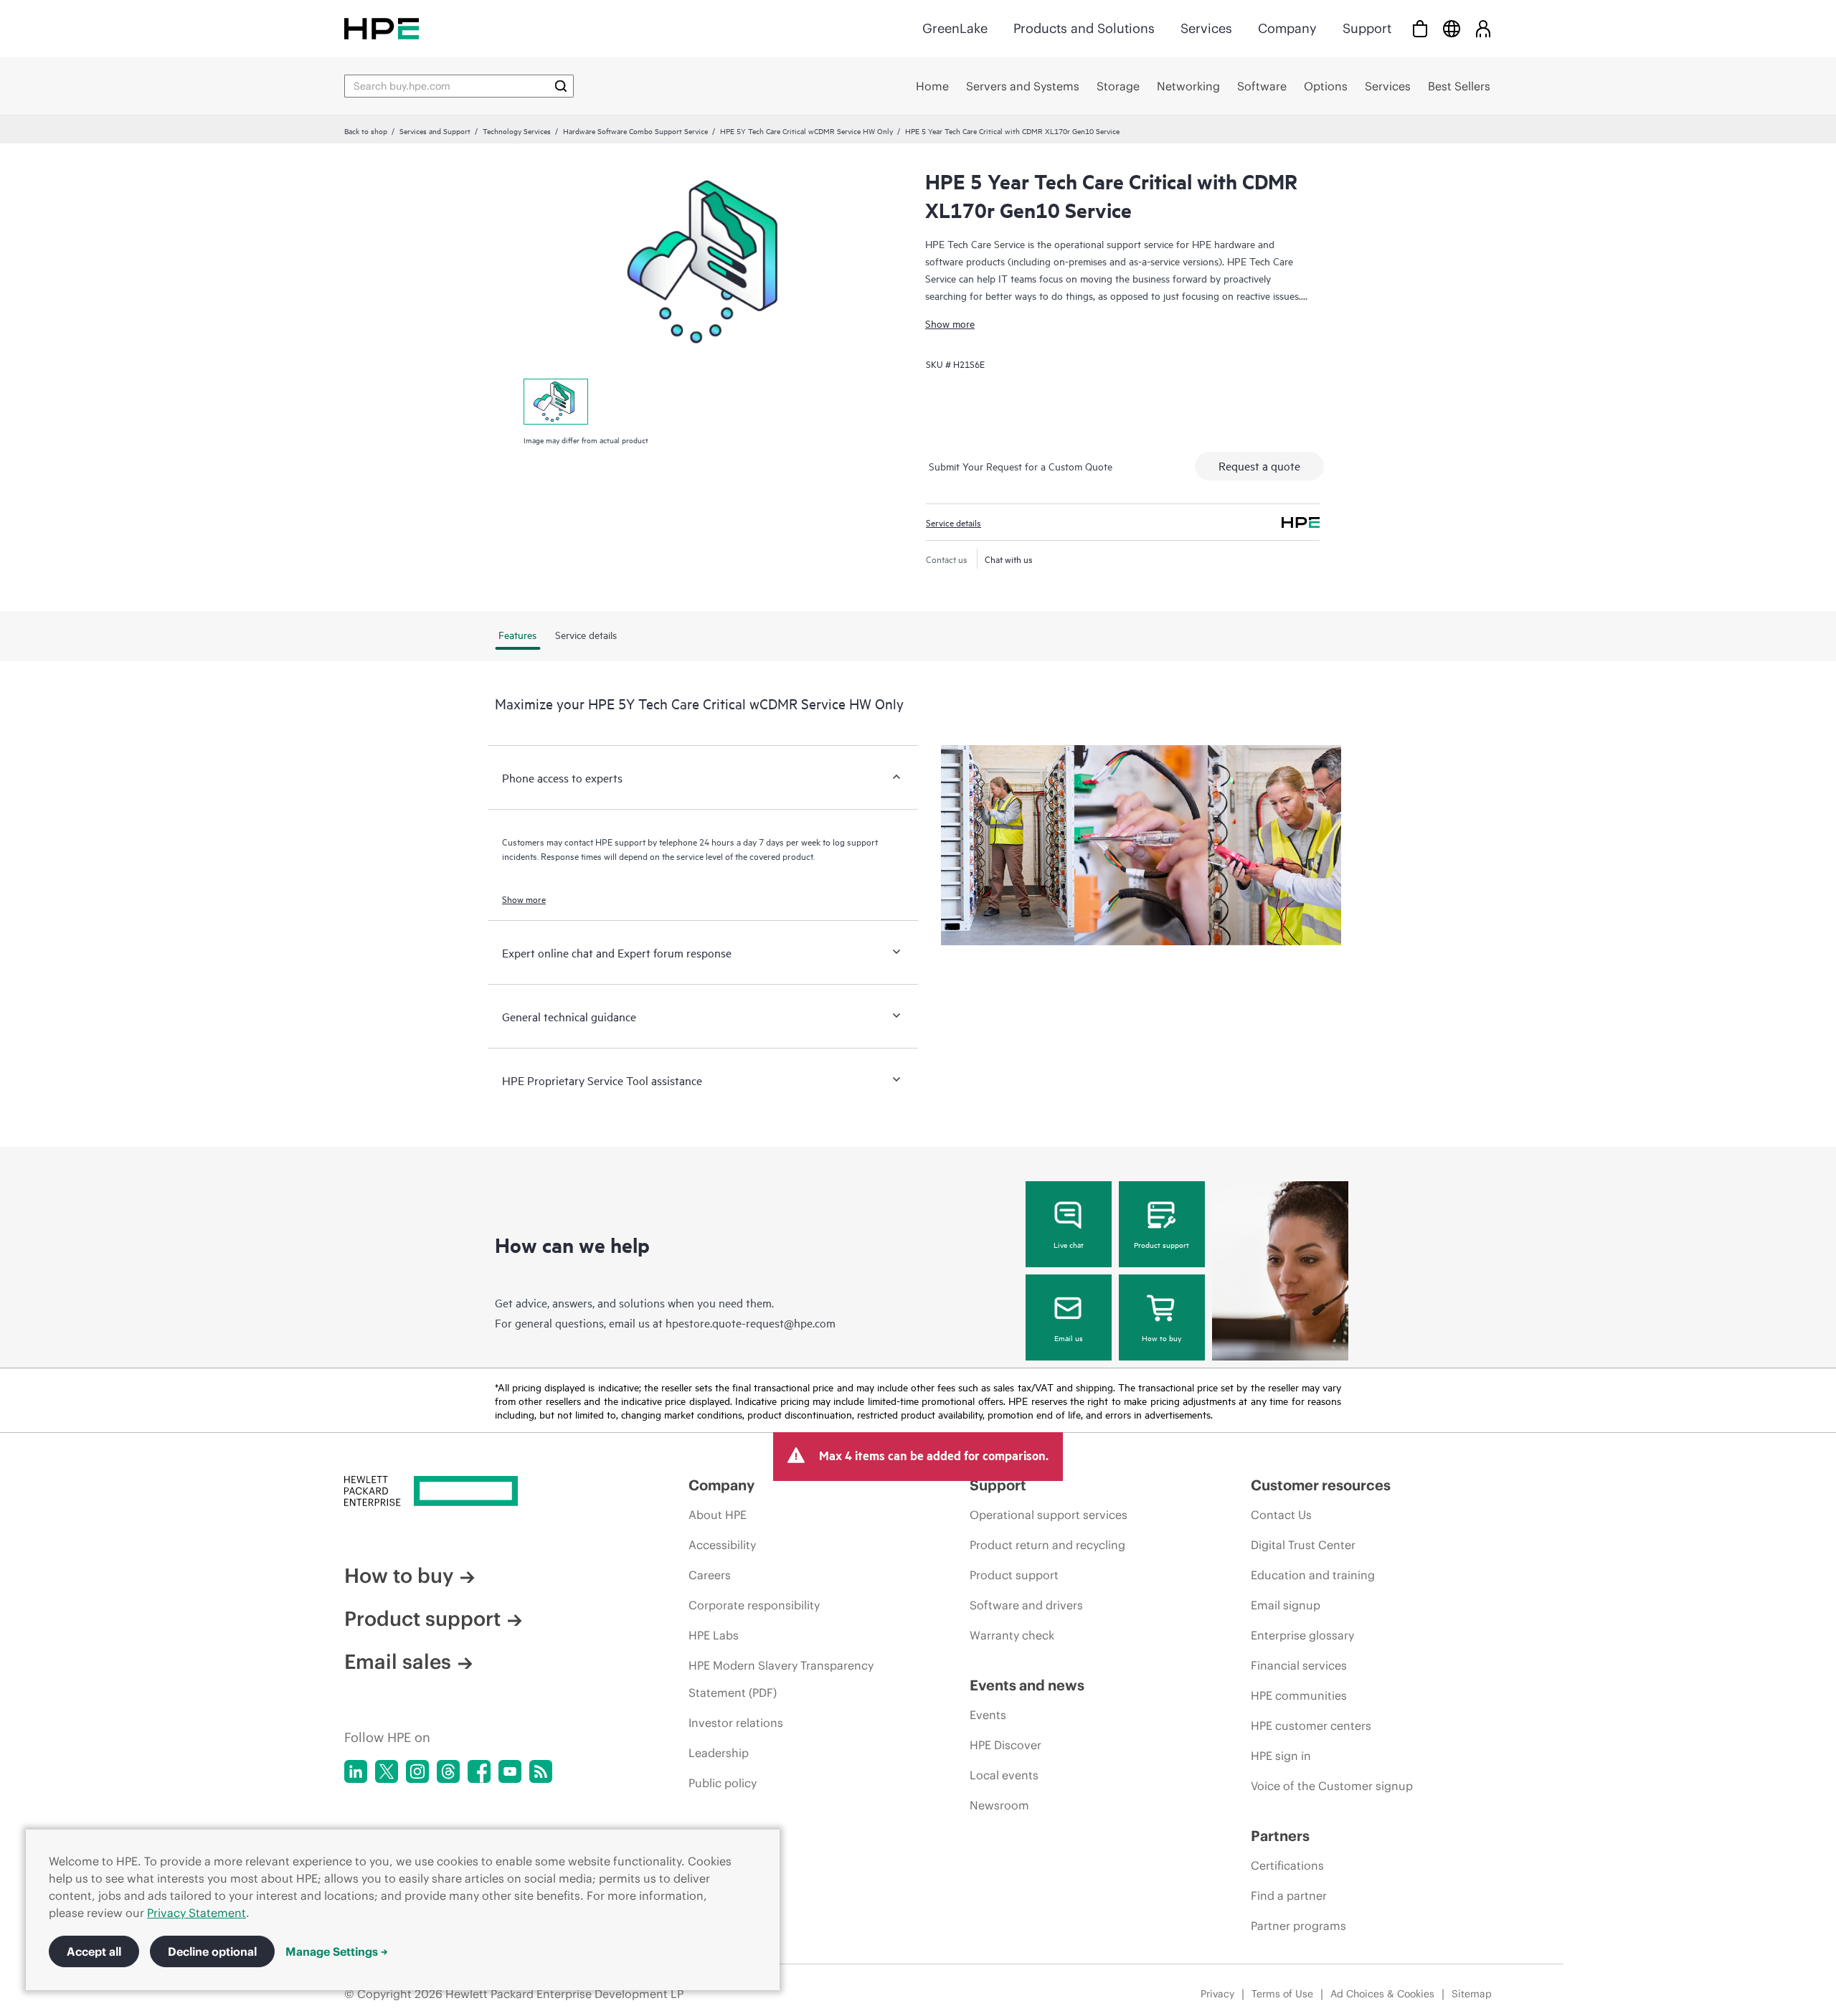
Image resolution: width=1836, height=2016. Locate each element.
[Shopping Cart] (1420, 28)
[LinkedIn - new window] (356, 1771)
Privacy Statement (197, 1913)
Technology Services (517, 131)
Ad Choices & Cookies (1382, 1994)
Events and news (1027, 1685)
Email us (1069, 1338)
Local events (1004, 1775)
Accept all (94, 1951)
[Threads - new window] (448, 1771)
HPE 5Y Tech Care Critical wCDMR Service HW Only (806, 131)
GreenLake (955, 28)
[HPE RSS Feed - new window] (541, 1771)
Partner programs (1298, 1926)
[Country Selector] (1452, 28)
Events (988, 1715)
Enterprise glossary (1302, 1635)
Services (1206, 28)
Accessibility (722, 1545)
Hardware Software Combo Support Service (635, 131)
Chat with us (1009, 559)
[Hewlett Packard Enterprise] (382, 28)
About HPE (718, 1515)
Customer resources (1321, 1485)
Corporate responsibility (754, 1605)
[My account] (1483, 28)
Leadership (719, 1753)
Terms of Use (1282, 1994)
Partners (1280, 1836)
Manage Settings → (337, 1951)
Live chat (1069, 1244)
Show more (950, 323)
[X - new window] (387, 1771)
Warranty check (1012, 1635)
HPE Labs (714, 1635)
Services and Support (435, 131)
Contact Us (1281, 1515)
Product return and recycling (1047, 1545)
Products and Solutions (1084, 28)
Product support (1161, 1244)
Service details (954, 522)
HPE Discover (1005, 1745)
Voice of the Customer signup (1332, 1786)
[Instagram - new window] (417, 1771)
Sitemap (1472, 1994)
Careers (710, 1575)
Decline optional (212, 1951)
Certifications (1287, 1865)
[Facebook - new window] (479, 1771)
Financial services (1299, 1665)
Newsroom (999, 1805)
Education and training (1313, 1575)
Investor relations (736, 1723)
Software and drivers (1026, 1605)
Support (1367, 28)
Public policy (723, 1783)
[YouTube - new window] (510, 1771)
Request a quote (1259, 465)
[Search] (561, 86)
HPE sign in (1281, 1756)
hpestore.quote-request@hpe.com (751, 1322)
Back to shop (366, 131)
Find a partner (1289, 1896)
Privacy (1217, 1994)
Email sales (398, 1662)
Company (1287, 28)
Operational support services (1049, 1515)
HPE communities (1299, 1695)
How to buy (1161, 1338)
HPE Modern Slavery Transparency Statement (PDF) (781, 1679)
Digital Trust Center (1303, 1545)
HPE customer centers (1311, 1726)
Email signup (1286, 1605)
